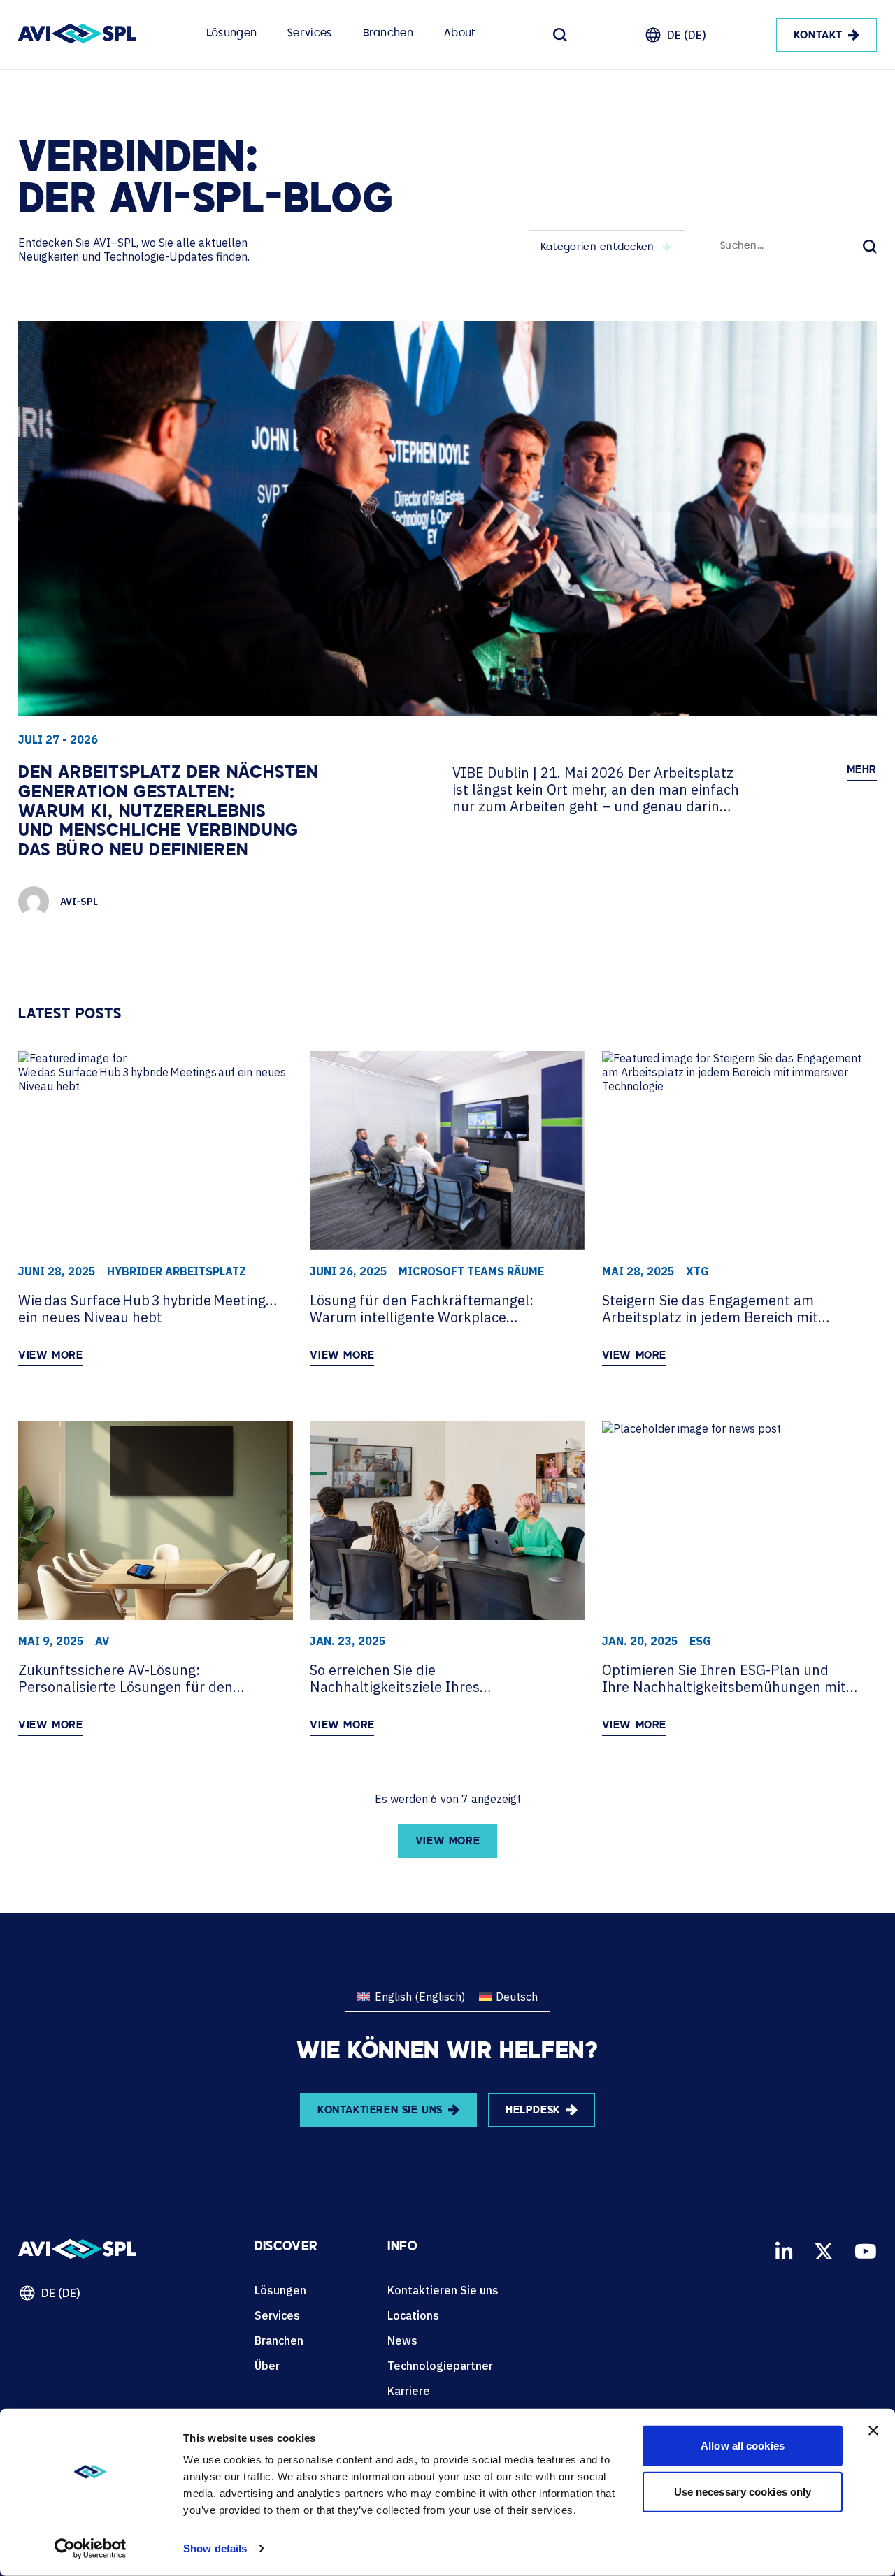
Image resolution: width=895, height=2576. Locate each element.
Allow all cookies (743, 2446)
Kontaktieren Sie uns (443, 2290)
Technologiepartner (440, 2366)
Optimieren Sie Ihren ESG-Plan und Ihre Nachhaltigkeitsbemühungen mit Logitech (724, 1679)
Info (402, 2248)
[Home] (77, 35)
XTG (697, 1271)
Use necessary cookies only (743, 2491)
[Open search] (560, 35)
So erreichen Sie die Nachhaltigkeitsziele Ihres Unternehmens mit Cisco (395, 1679)
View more (50, 1356)
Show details (215, 2548)
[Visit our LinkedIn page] (784, 2251)
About (460, 34)
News (402, 2340)
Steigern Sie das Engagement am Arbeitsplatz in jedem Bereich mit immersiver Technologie (710, 1309)
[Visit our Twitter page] (824, 2251)
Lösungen (231, 34)
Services (309, 34)
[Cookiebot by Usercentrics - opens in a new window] (91, 2549)
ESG (700, 1641)
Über (267, 2366)
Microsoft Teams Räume (471, 1271)
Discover (286, 2248)
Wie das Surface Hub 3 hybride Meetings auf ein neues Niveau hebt (148, 1309)
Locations (413, 2315)
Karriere (409, 2391)
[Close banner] (873, 2431)
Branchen (388, 34)
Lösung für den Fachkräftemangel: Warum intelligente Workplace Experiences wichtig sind (422, 1309)
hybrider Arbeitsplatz (177, 1271)
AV (102, 1641)
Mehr (862, 770)
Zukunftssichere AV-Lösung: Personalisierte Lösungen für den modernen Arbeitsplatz (126, 1679)
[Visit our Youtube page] (866, 2251)
